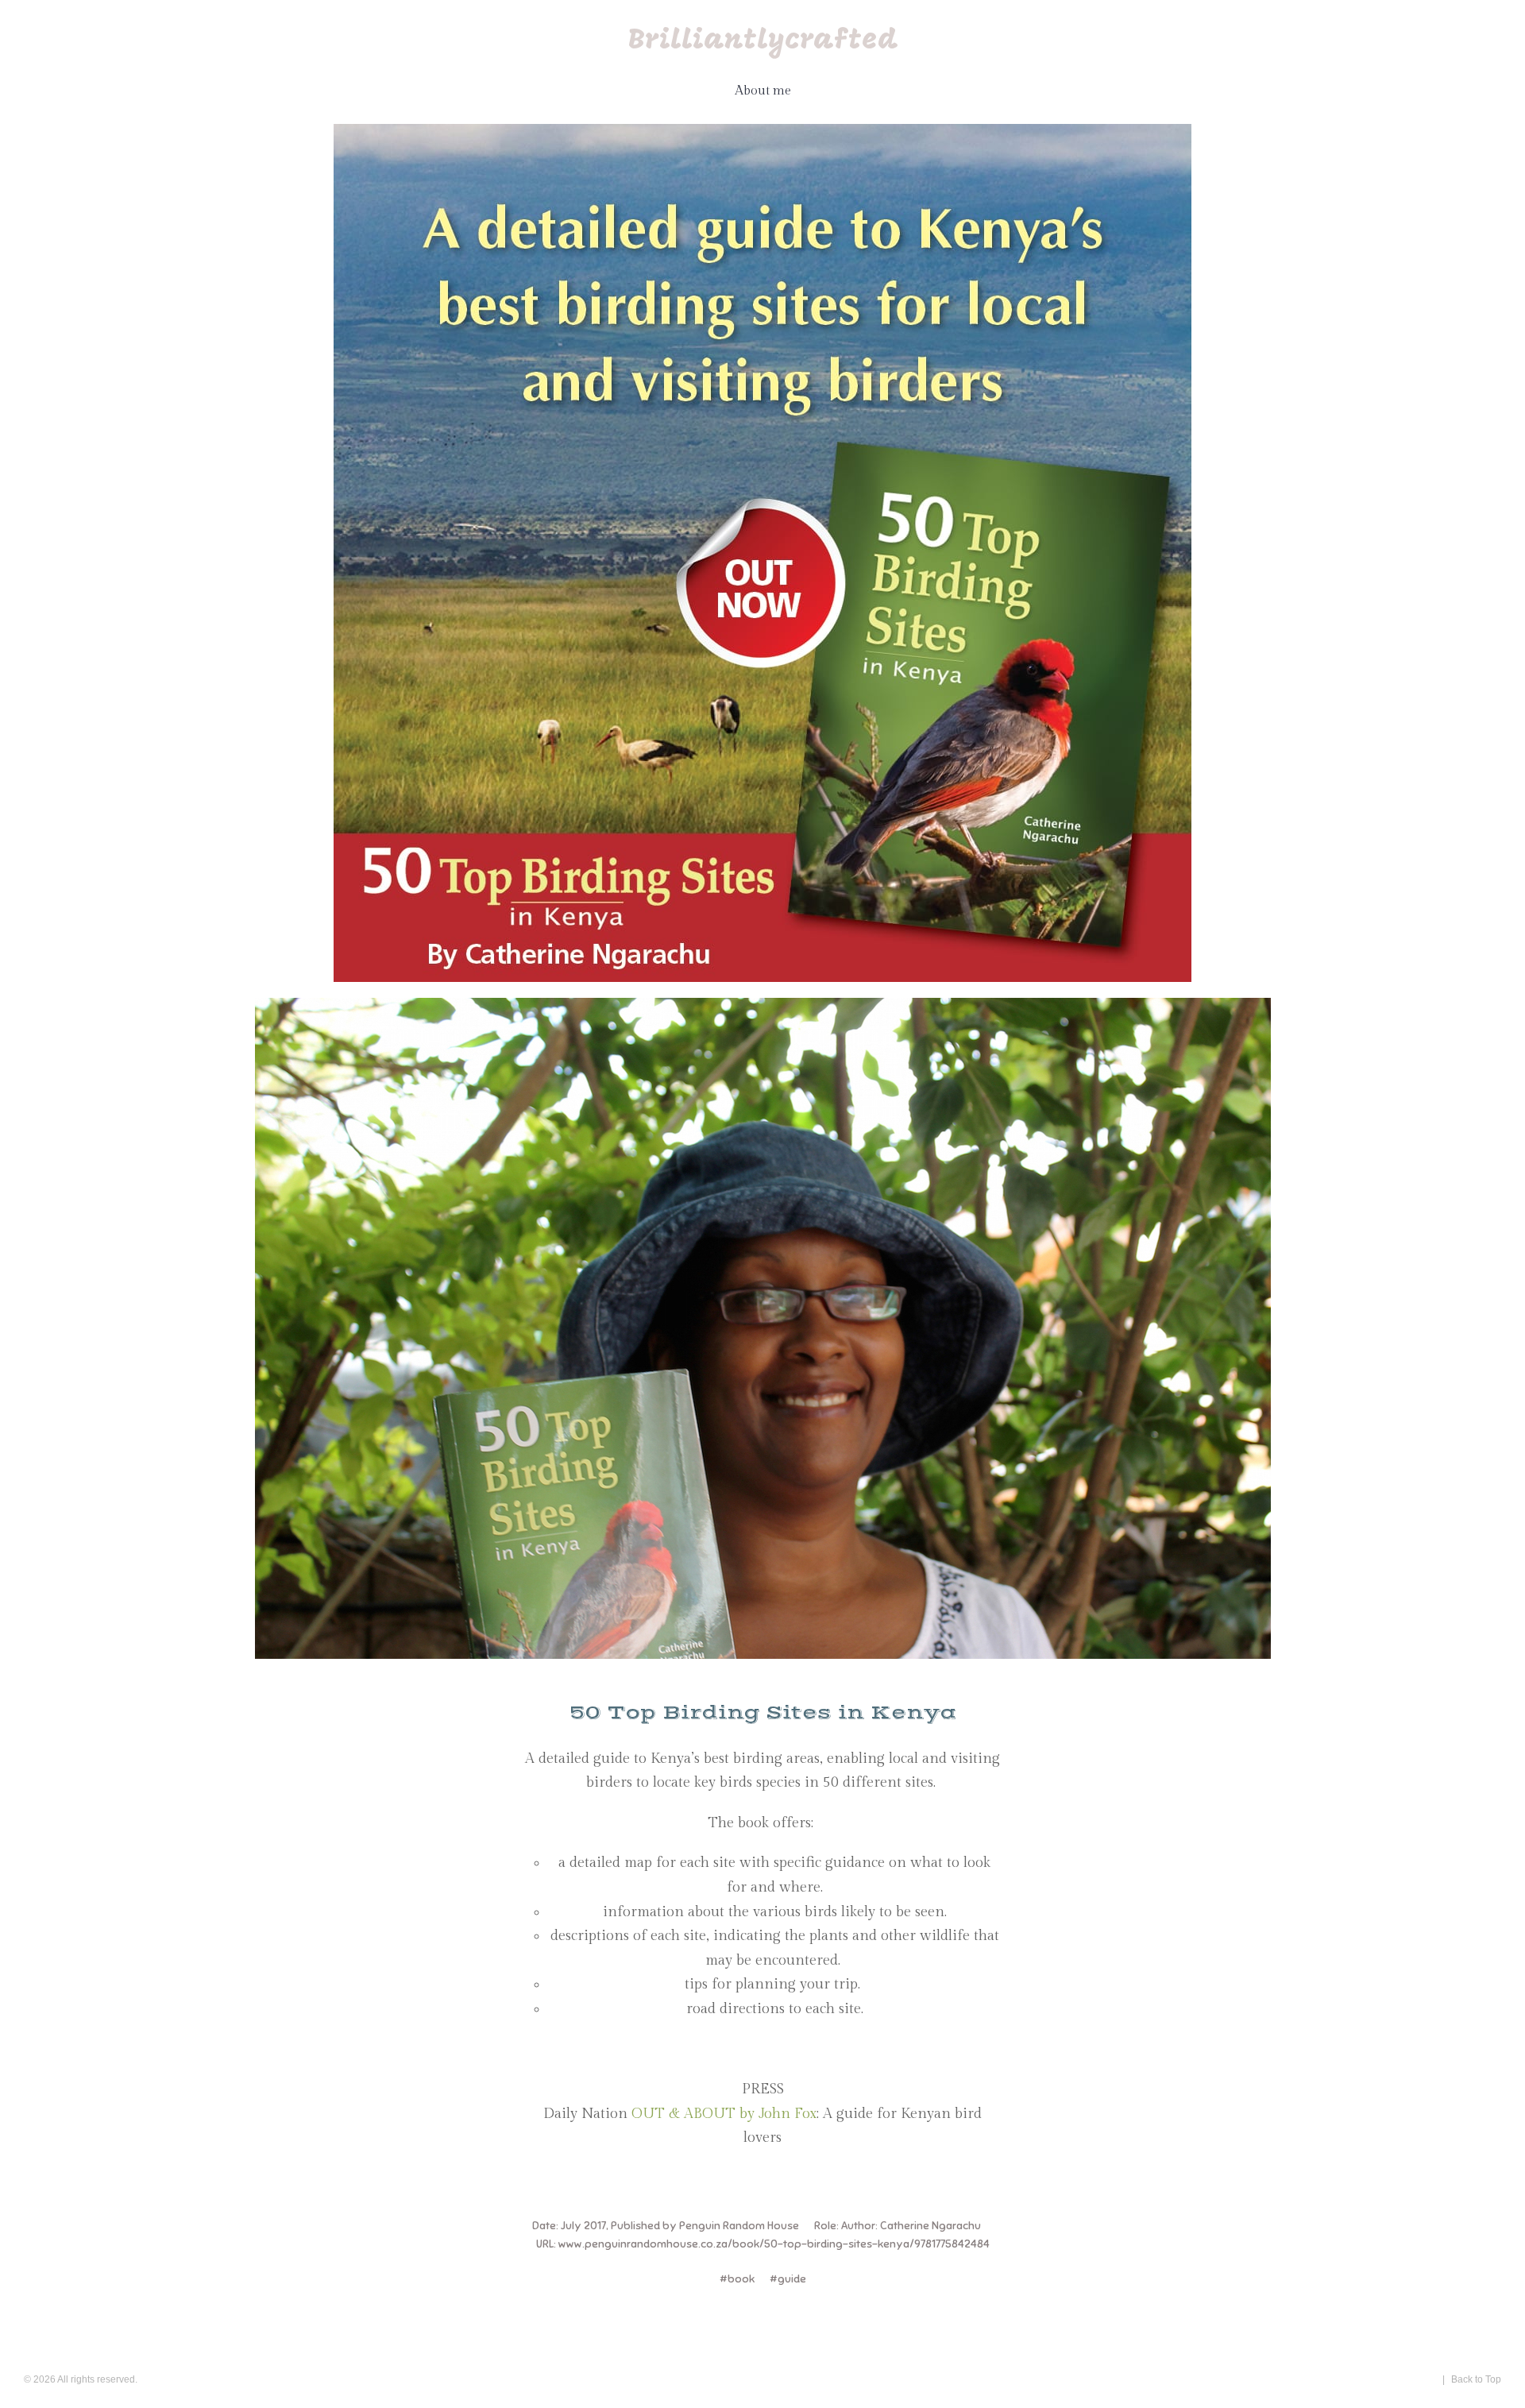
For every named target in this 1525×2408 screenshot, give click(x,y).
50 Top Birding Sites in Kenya (763, 1713)
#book (737, 2279)
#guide (788, 2279)
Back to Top (1476, 2379)
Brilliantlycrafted (763, 41)
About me (763, 91)
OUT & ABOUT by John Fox (724, 2114)
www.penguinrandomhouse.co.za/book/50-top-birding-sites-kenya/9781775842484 (774, 2244)
